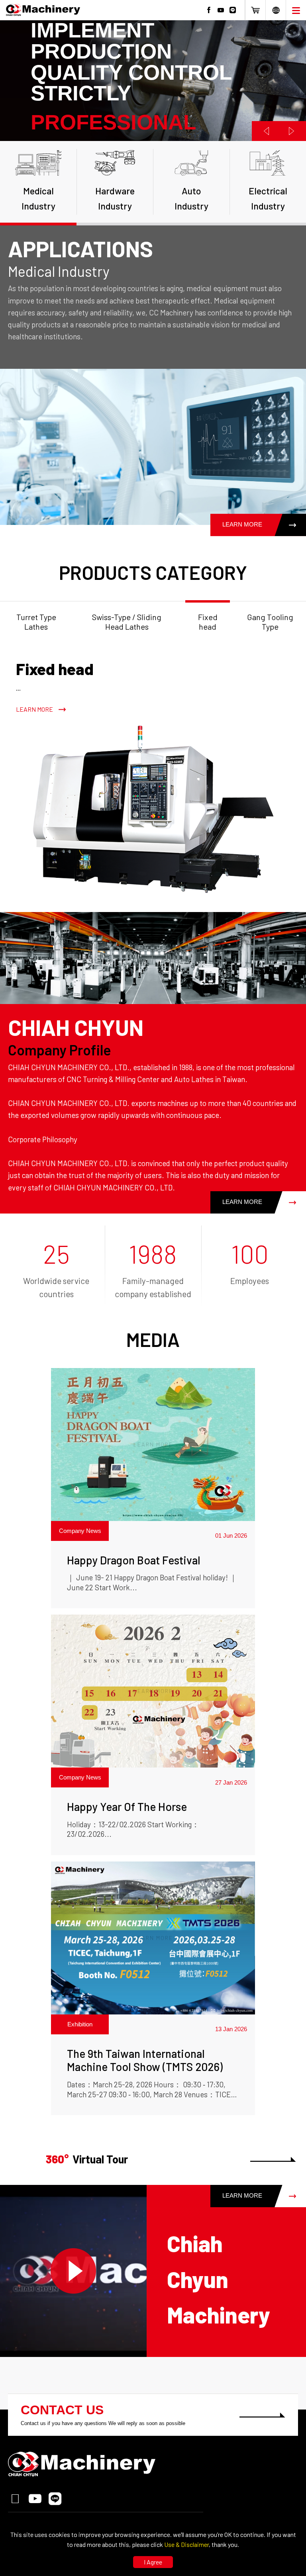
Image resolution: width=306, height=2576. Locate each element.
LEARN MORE (242, 525)
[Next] (292, 131)
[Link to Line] (233, 10)
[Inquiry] (255, 10)
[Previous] (265, 131)
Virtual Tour (87, 2159)
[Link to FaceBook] (209, 10)
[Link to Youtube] (221, 10)
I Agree (153, 2562)
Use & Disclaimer (186, 2544)
